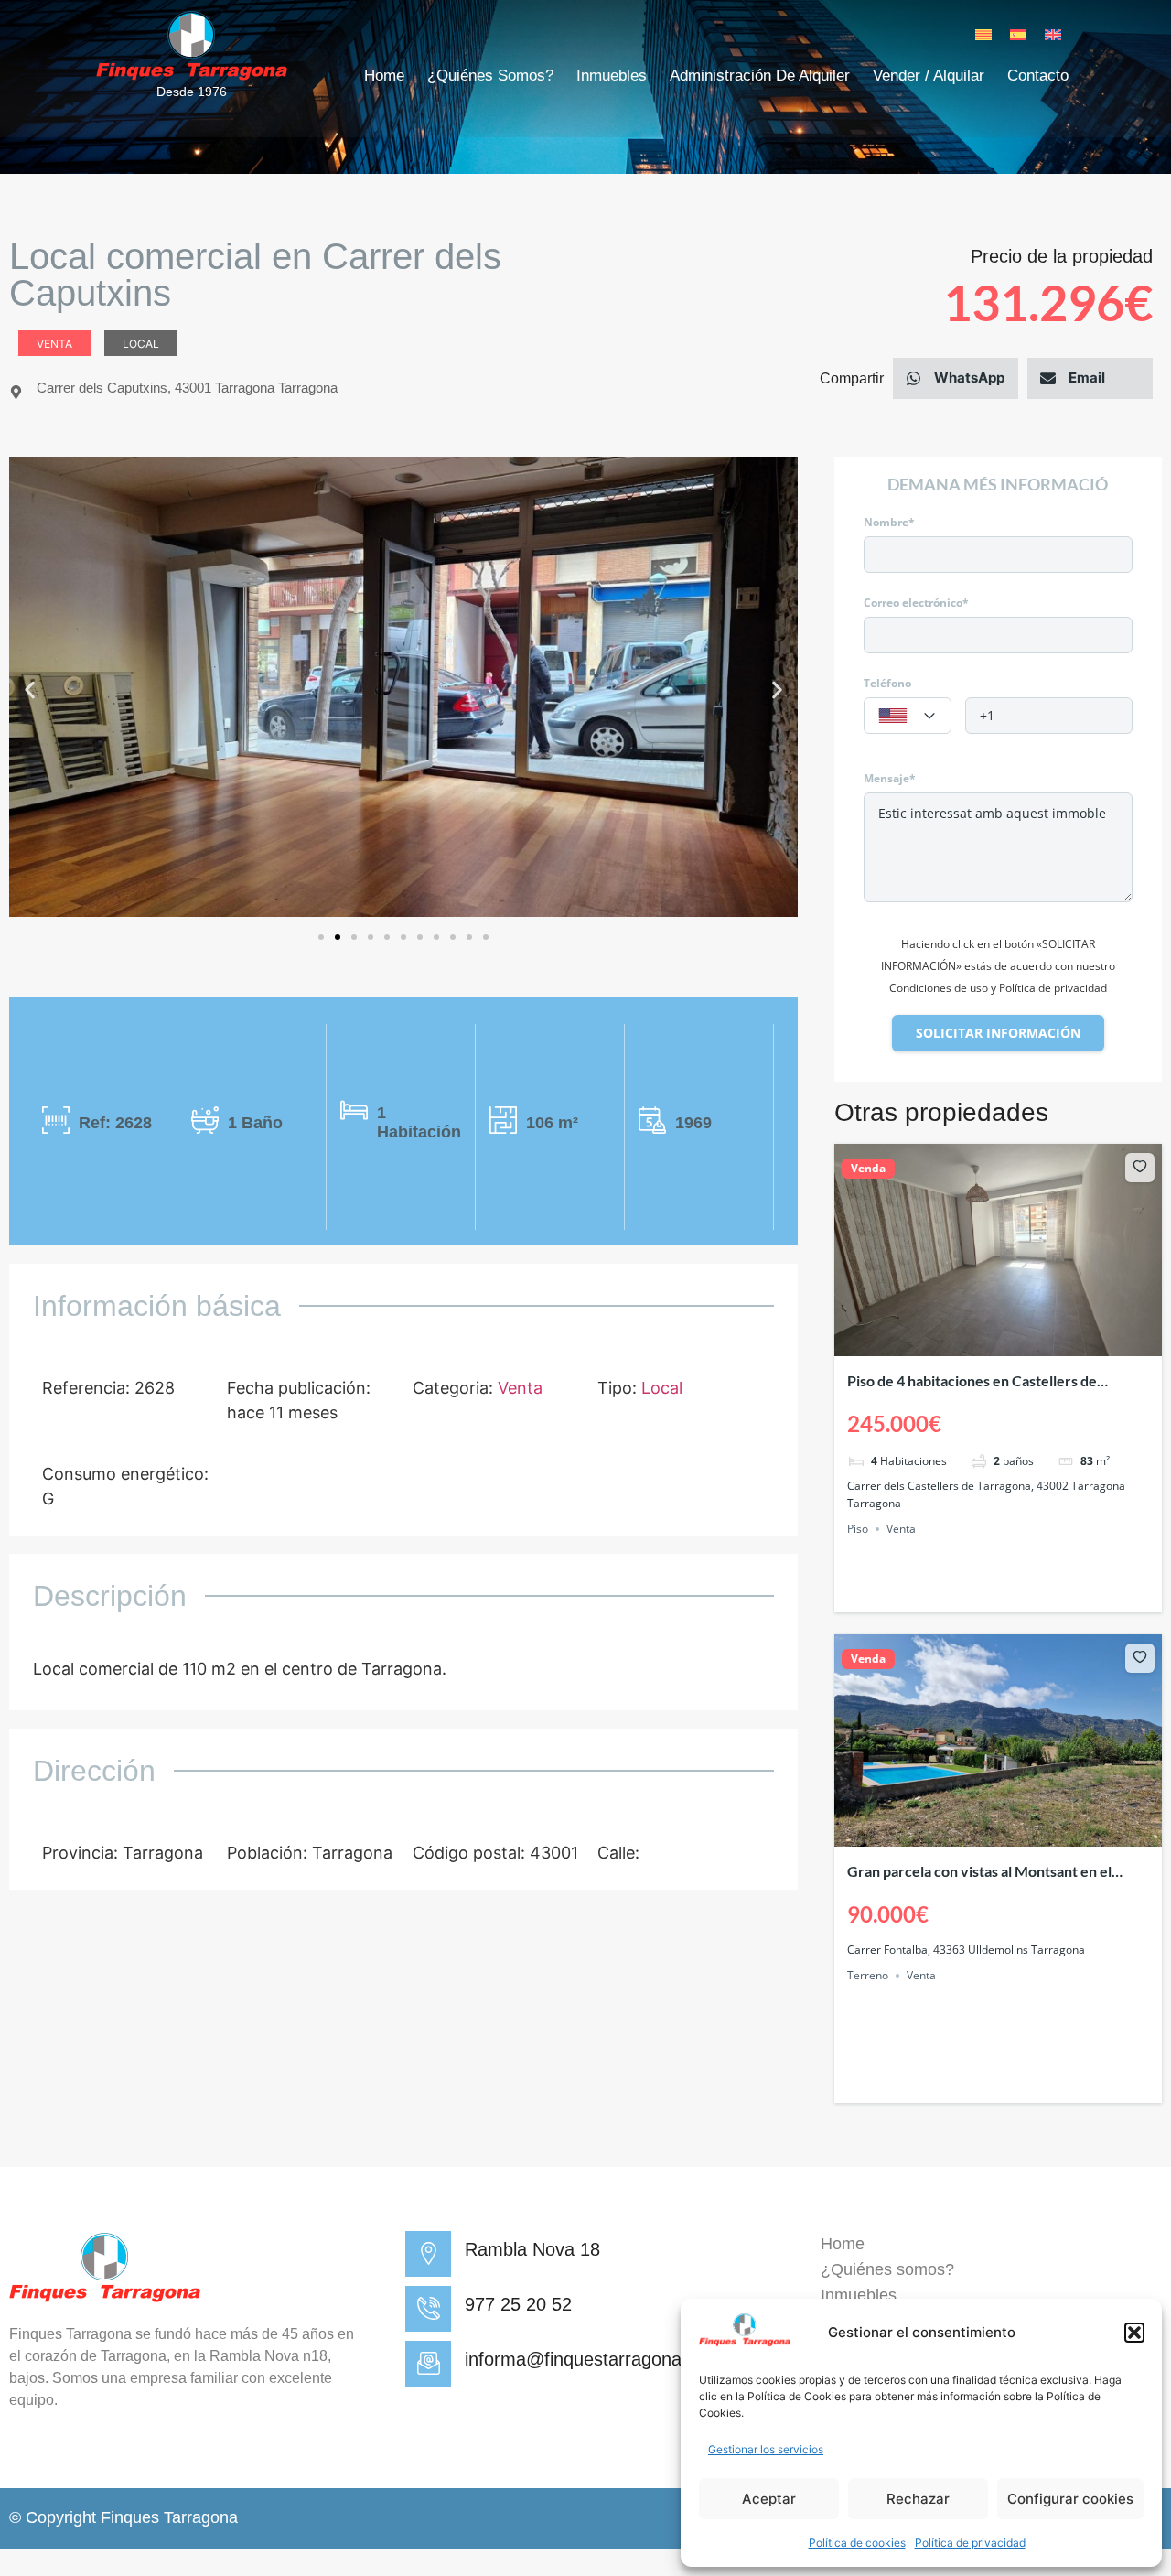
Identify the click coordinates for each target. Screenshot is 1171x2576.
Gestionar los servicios (766, 2449)
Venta (54, 344)
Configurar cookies (1070, 2499)
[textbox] (908, 717)
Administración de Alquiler (760, 75)
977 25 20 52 (518, 2304)
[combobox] (908, 716)
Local (141, 344)
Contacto (1038, 75)
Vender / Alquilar (929, 75)
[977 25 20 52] (428, 2309)
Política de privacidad (970, 2543)
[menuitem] (983, 34)
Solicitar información (998, 1033)
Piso (858, 1529)
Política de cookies (857, 2543)
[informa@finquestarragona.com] (428, 2364)
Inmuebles (612, 75)
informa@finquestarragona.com (593, 2359)
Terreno (868, 1975)
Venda (868, 1169)
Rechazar (918, 2499)
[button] (1134, 2333)
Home (384, 75)
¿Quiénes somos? (490, 75)
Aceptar (769, 2499)
